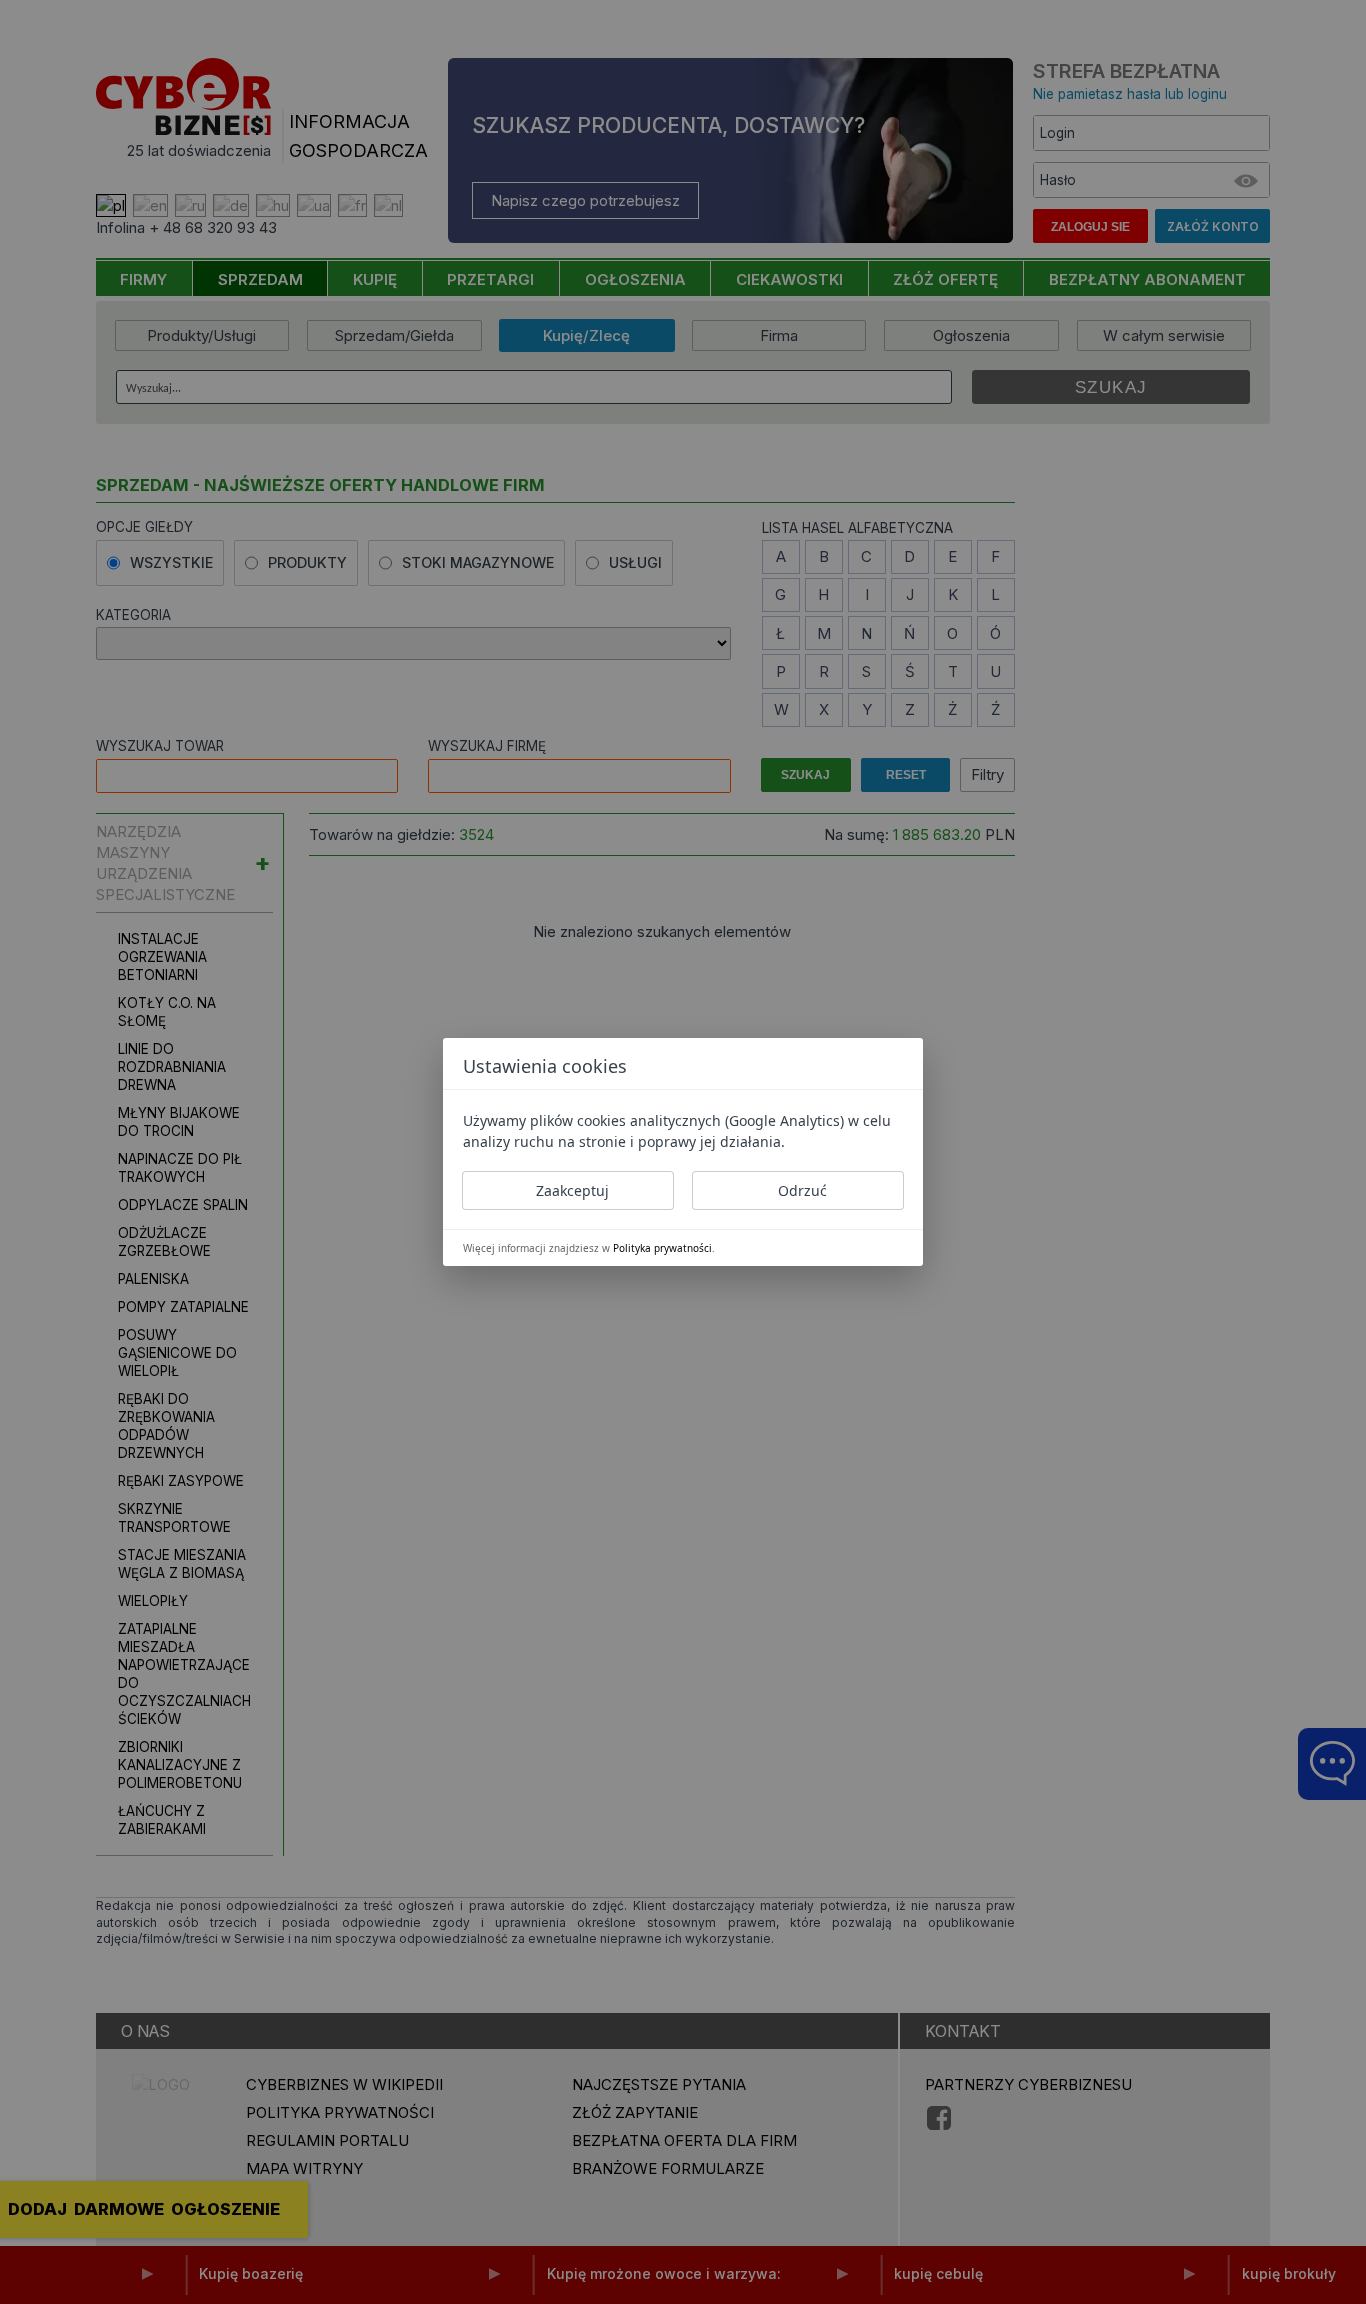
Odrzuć (802, 1190)
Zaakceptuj (572, 1190)
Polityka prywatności (662, 1248)
